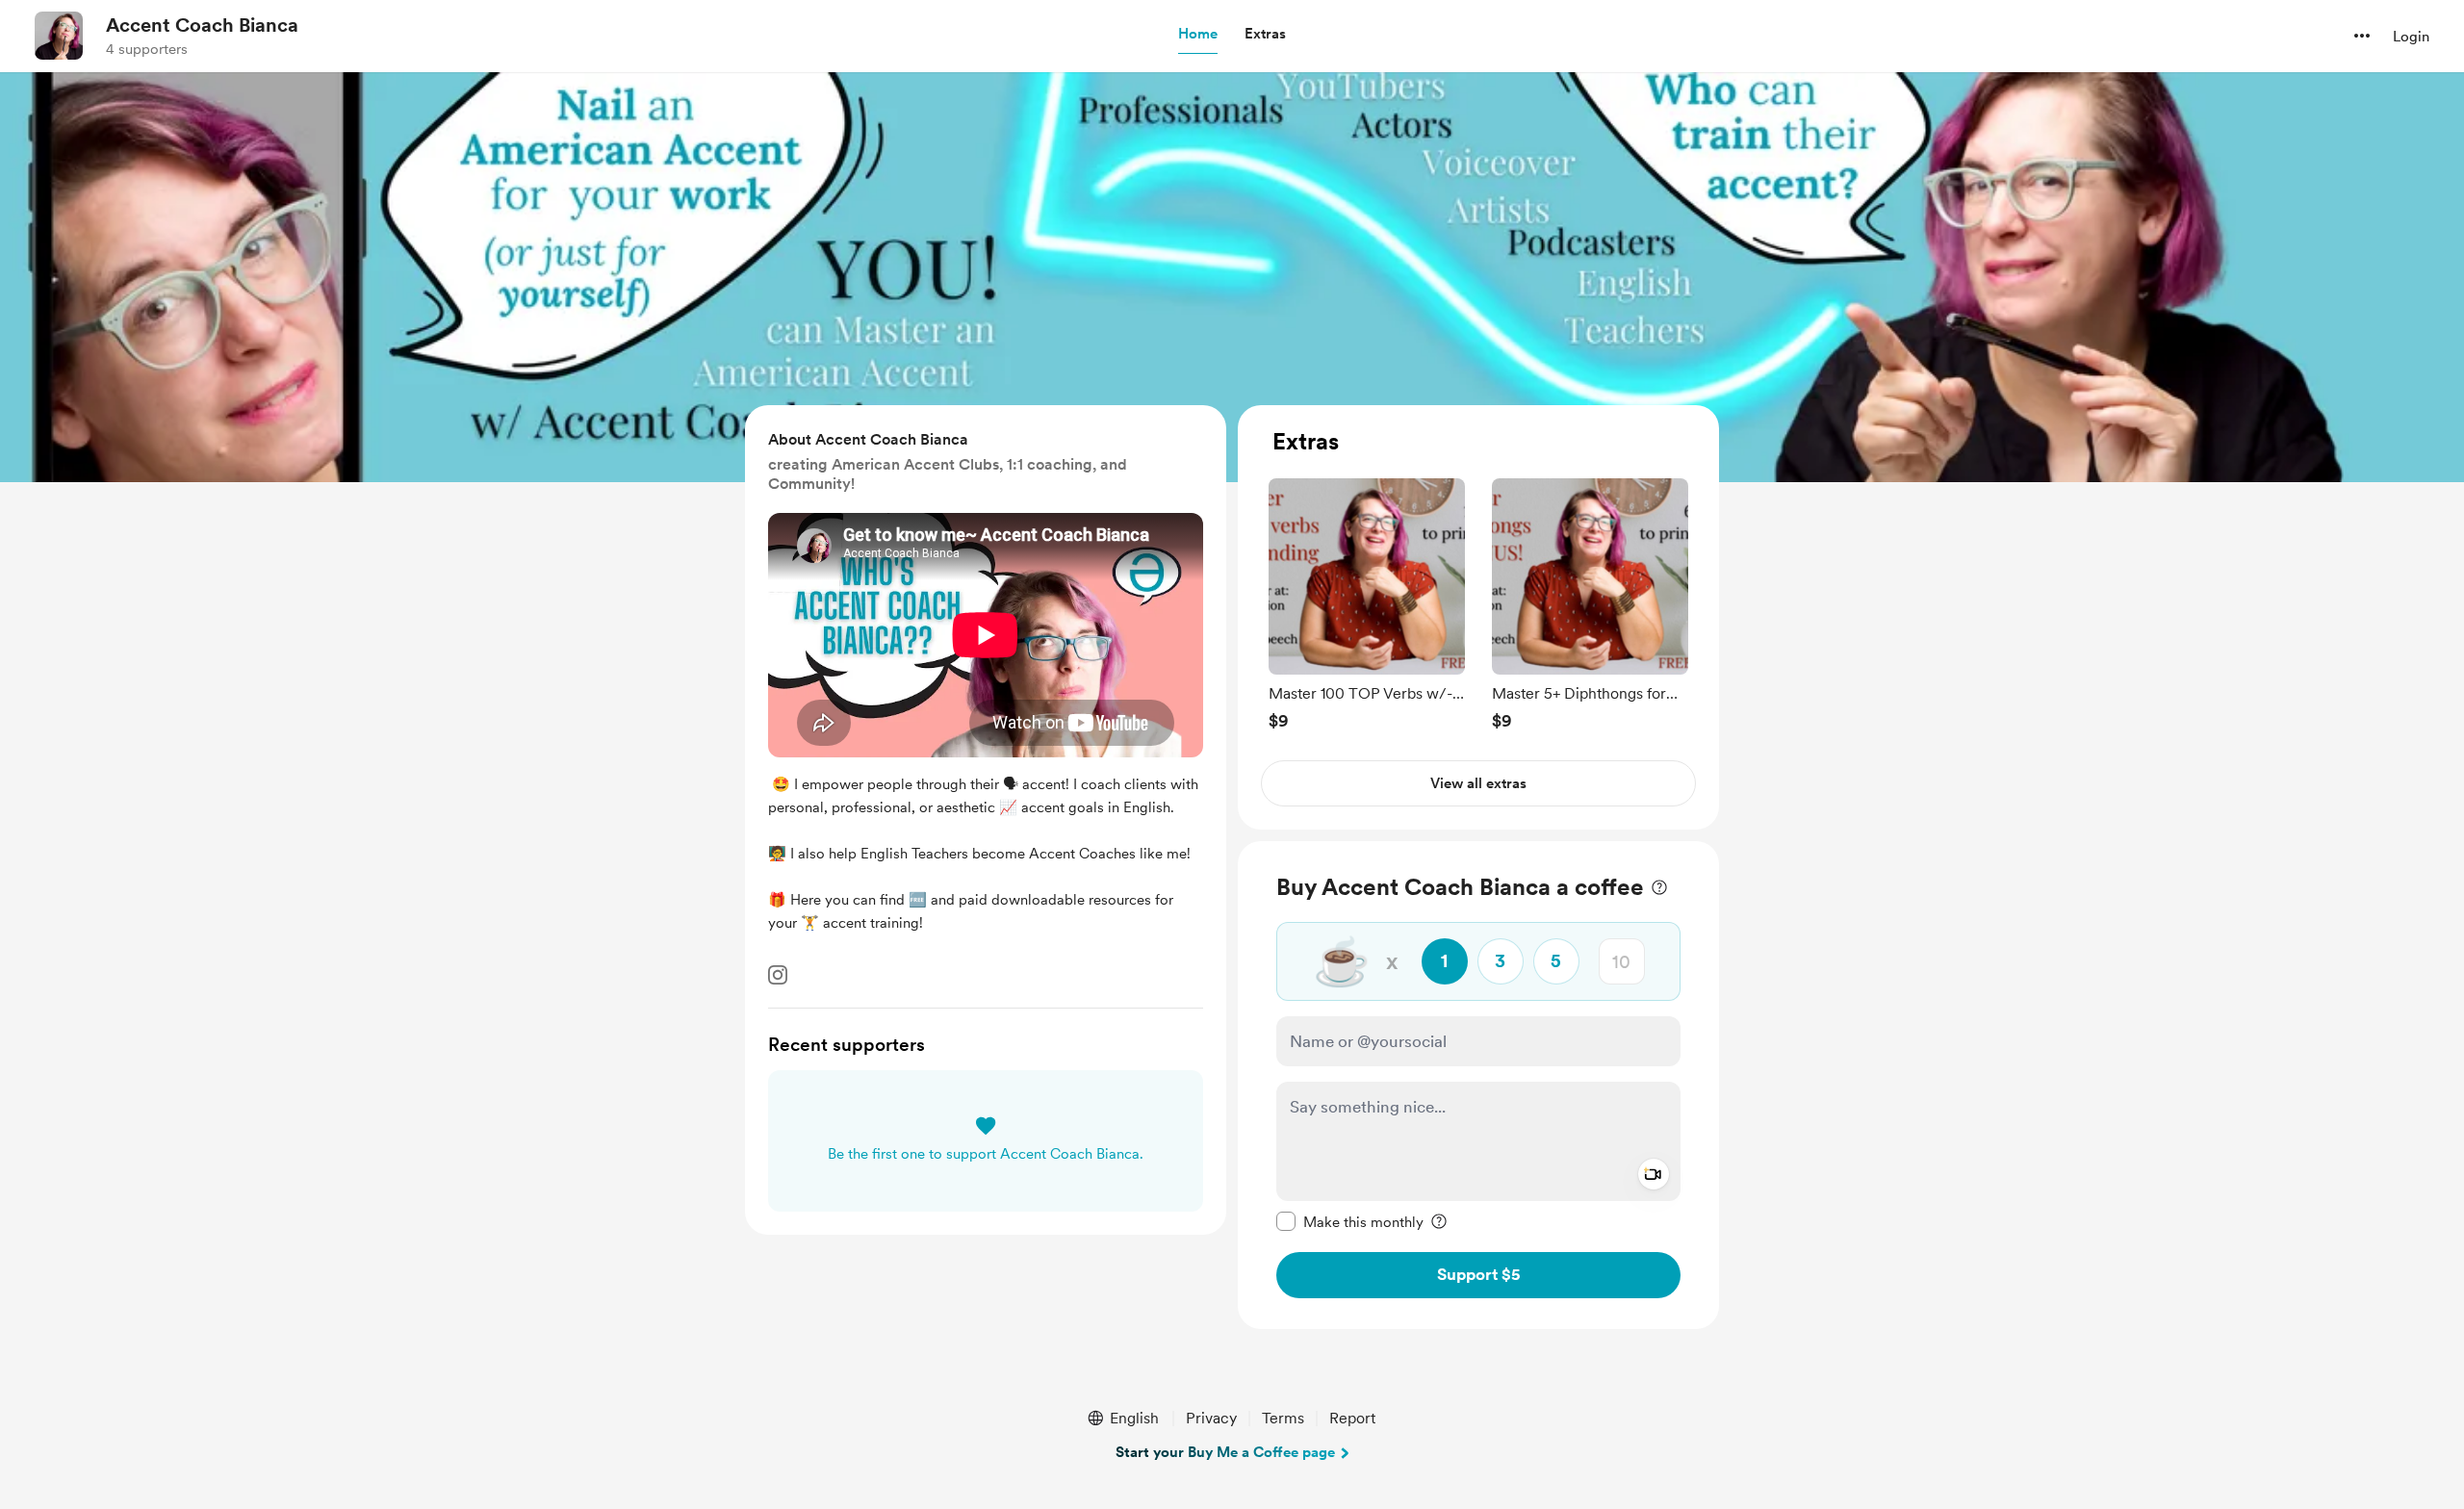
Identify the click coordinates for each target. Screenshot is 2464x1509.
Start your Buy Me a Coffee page (1225, 1452)
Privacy (1211, 1418)
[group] (1367, 604)
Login (2411, 37)
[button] (1198, 35)
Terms (1283, 1418)
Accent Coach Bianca (202, 25)
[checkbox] (1350, 1221)
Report (1352, 1418)
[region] (1478, 617)
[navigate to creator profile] (59, 36)
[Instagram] (778, 975)
